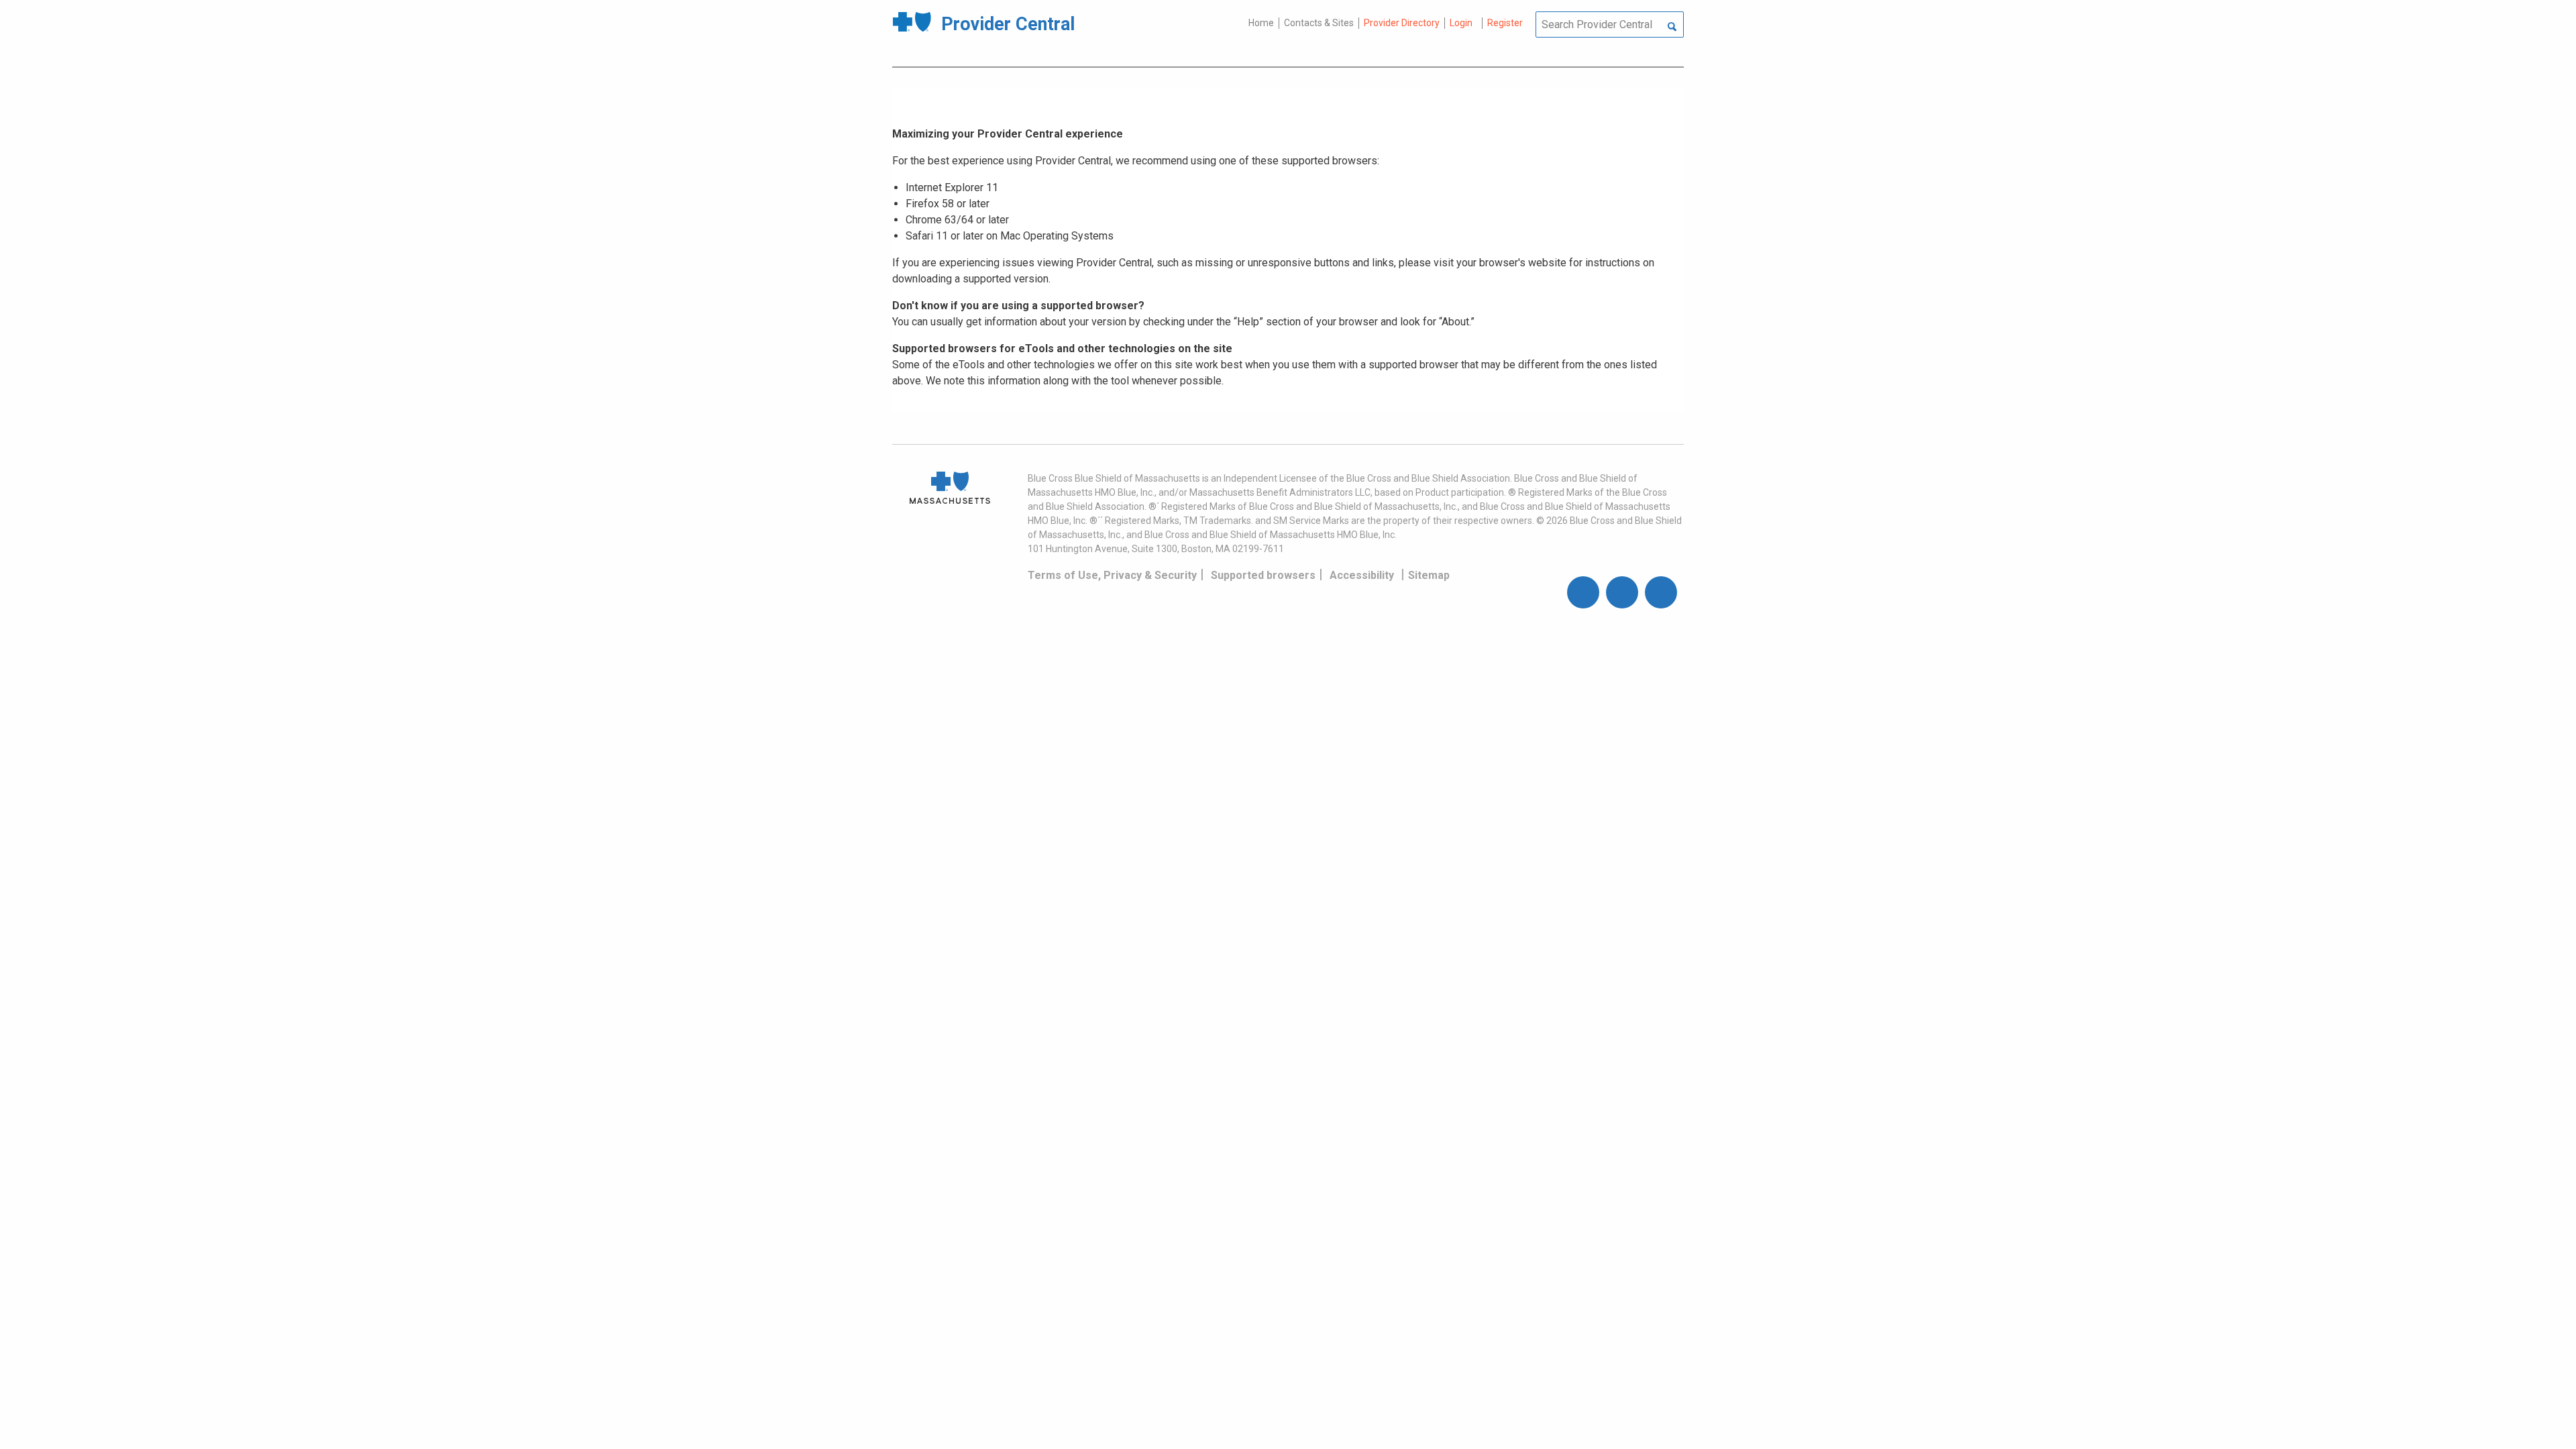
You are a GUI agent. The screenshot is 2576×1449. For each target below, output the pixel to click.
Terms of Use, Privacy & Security (1112, 575)
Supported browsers (1263, 575)
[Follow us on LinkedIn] (1661, 592)
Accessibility (1362, 575)
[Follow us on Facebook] (1583, 592)
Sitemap (1429, 575)
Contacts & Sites (1319, 23)
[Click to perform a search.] (1672, 28)
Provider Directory (1402, 23)
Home (1261, 23)
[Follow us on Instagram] (1622, 592)
